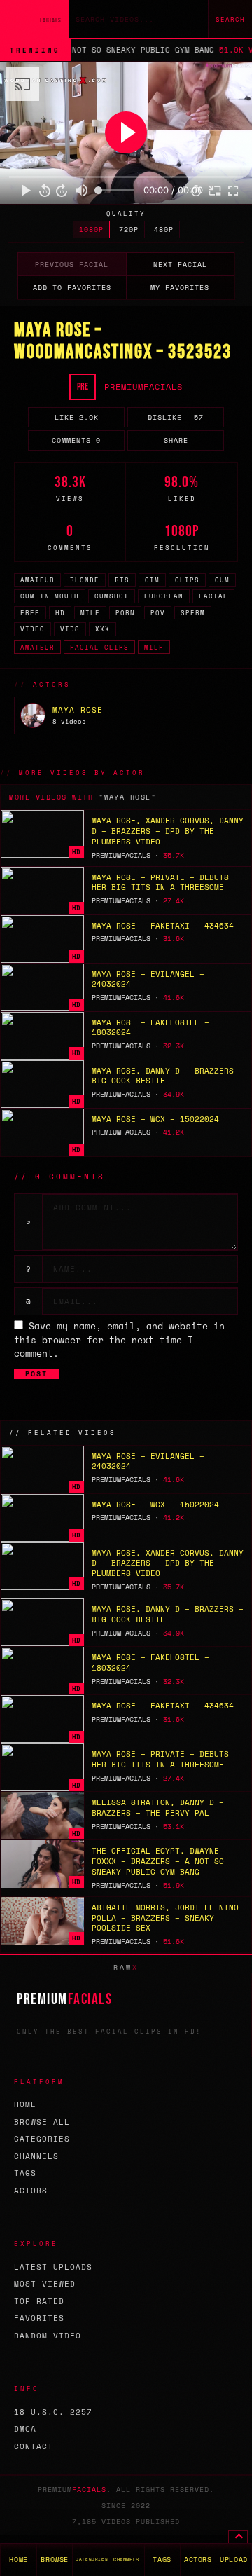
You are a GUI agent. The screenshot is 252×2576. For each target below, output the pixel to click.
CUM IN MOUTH (50, 596)
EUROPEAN (164, 596)
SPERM (193, 613)
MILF (90, 613)
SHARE (176, 440)
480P (164, 229)
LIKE (77, 417)
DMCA (25, 2429)
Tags (25, 2173)
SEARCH (230, 19)
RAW (126, 1967)
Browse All (42, 2122)
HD (60, 613)
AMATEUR (37, 580)
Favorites (39, 2318)
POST (36, 1374)
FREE (30, 613)
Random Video (48, 2336)
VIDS (70, 629)
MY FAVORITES (180, 288)
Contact (34, 2446)
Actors (31, 2191)
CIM (152, 580)
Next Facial (180, 265)
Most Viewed (45, 2284)
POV (158, 613)
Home (25, 2104)
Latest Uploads (53, 2267)
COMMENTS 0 (76, 440)
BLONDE (85, 580)
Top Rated (39, 2301)
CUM (222, 580)
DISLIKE (176, 417)
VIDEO (33, 629)
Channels (36, 2156)
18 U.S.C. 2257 (53, 2412)
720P (129, 229)
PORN (125, 613)
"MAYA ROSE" (128, 797)
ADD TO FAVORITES (72, 288)
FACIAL (213, 596)
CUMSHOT (112, 596)
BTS (122, 580)
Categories (42, 2139)
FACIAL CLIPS (99, 647)
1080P (91, 229)
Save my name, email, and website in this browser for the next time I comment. (119, 1340)
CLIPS (187, 580)
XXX (103, 629)
